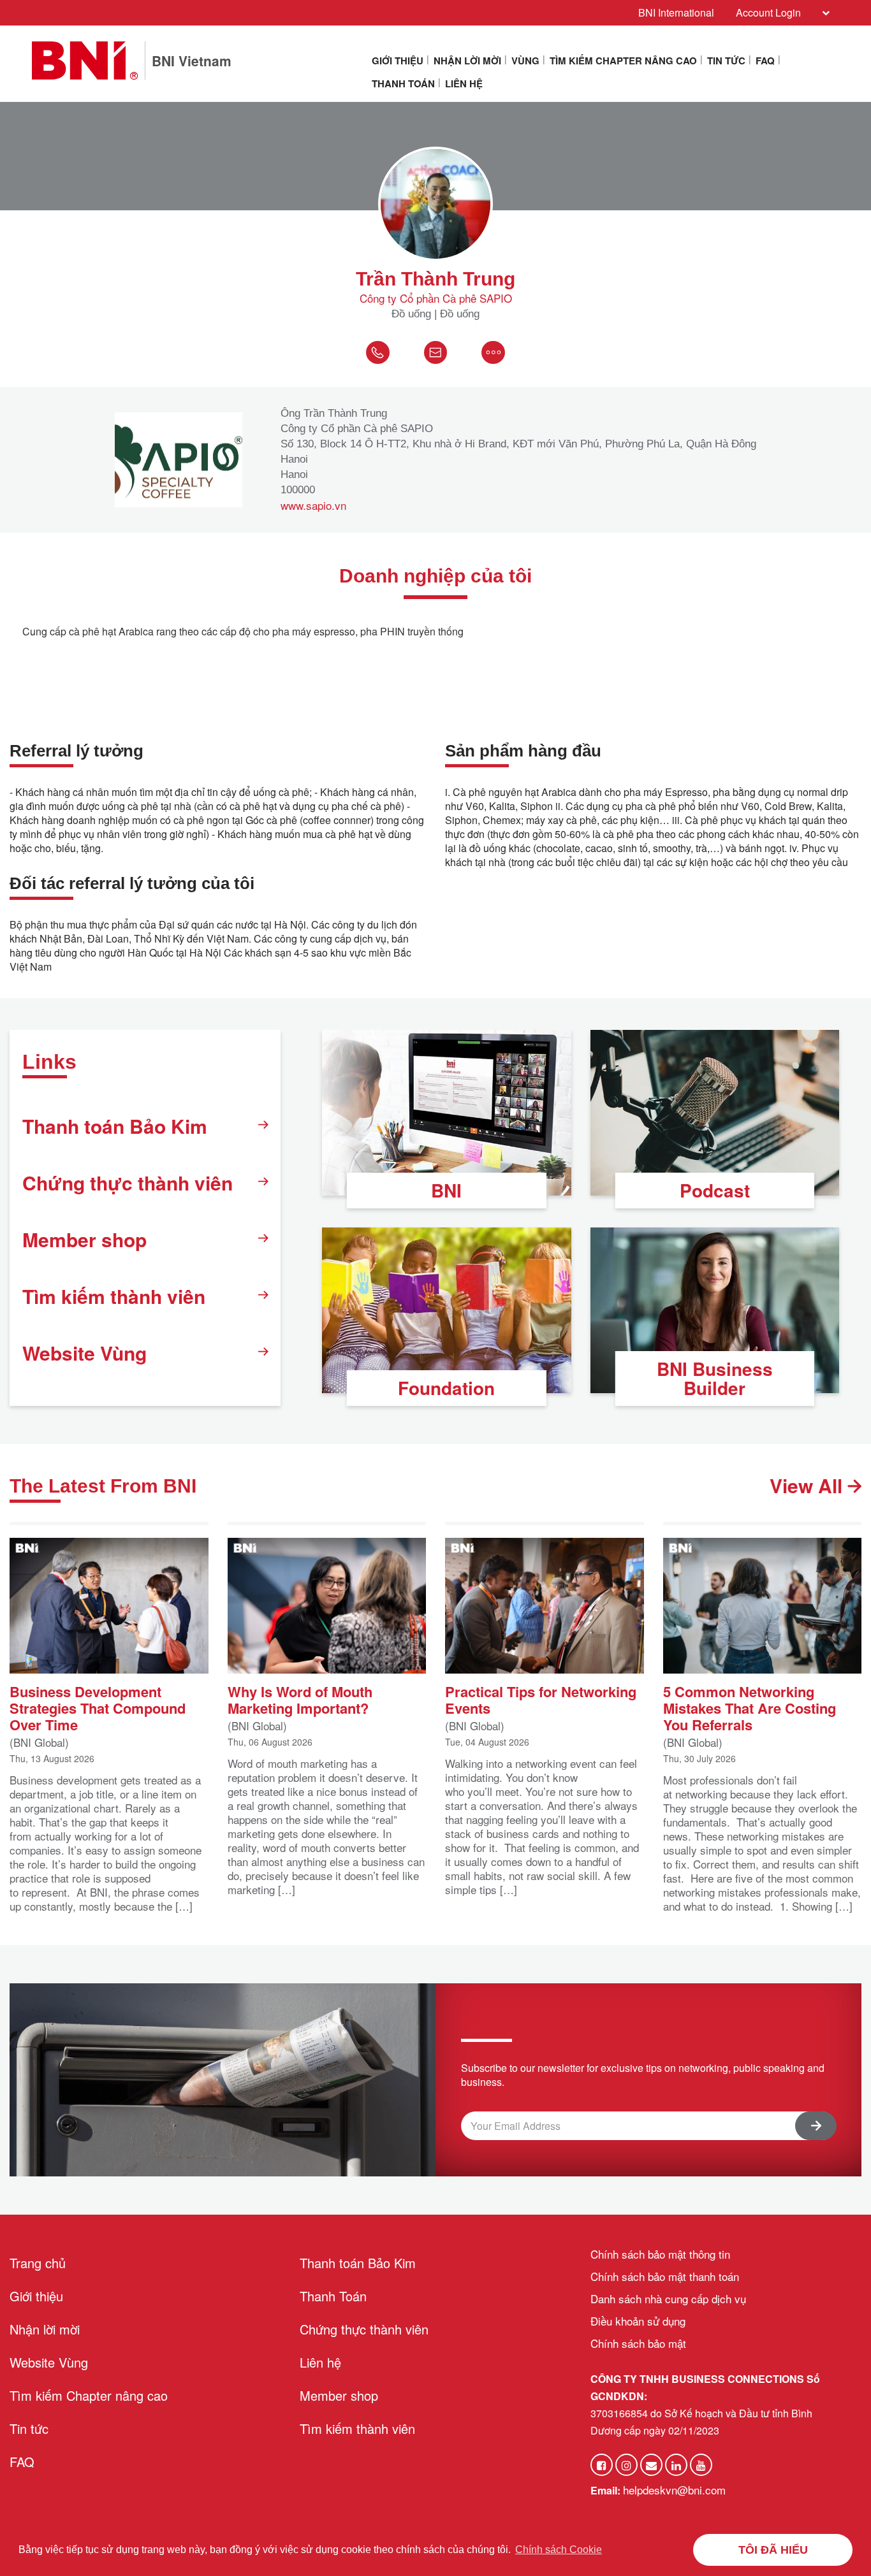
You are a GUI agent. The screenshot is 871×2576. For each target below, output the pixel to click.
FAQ (765, 61)
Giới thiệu (398, 61)
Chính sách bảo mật (638, 2343)
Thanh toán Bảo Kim (115, 1126)
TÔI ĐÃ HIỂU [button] (773, 2550)
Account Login (768, 12)
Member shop (84, 1239)
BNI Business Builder (715, 1378)
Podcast (715, 1190)
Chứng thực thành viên (128, 1183)
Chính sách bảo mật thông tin (660, 2254)
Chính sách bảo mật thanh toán (665, 2276)
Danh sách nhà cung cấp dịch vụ (668, 2298)
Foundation (446, 1388)
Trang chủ (38, 2263)
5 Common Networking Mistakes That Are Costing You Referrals (750, 1707)
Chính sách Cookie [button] (559, 2550)
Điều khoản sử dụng (638, 2321)
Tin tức (726, 61)
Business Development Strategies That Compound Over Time (98, 1707)
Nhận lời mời (467, 61)
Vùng (525, 61)
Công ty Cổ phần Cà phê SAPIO (436, 298)
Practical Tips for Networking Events (541, 1698)
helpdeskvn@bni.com (674, 2490)
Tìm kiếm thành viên (114, 1296)
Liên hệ (464, 83)
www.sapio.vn (313, 505)
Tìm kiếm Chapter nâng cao (623, 61)
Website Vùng (84, 1353)
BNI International (676, 12)
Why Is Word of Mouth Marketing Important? (300, 1698)
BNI (446, 1190)
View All (809, 1486)
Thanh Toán (403, 83)
